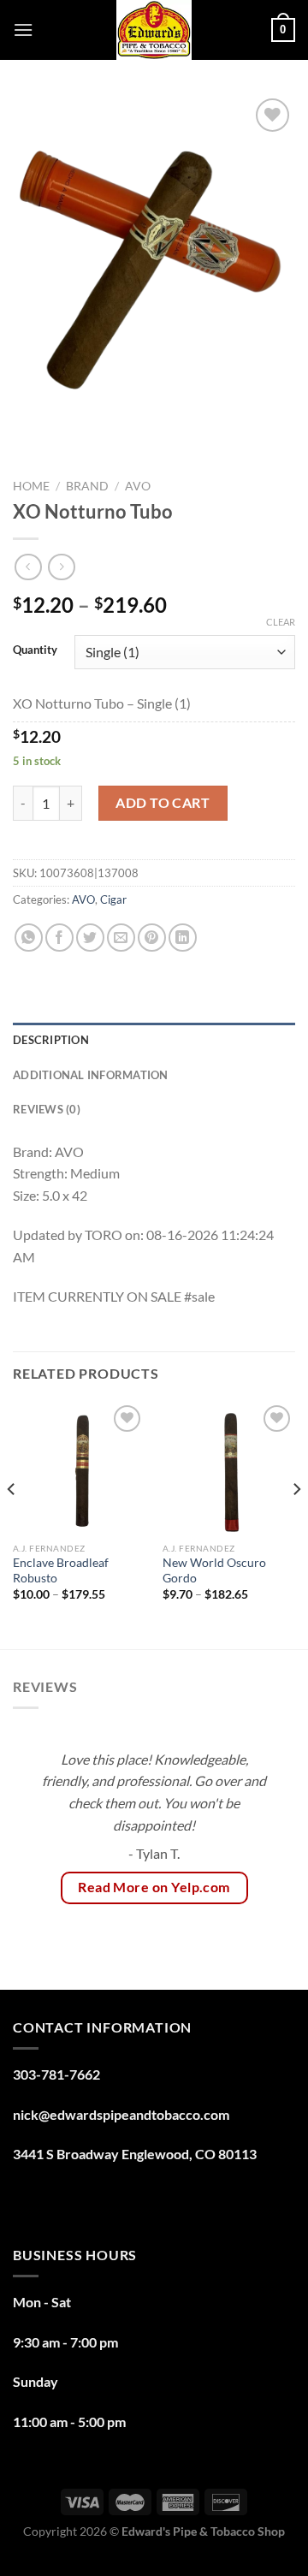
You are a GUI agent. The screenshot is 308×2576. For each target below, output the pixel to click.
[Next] (296, 1523)
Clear (281, 622)
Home (31, 486)
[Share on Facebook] (59, 938)
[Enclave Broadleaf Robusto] (79, 1467)
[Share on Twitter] (90, 938)
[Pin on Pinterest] (152, 938)
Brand (87, 486)
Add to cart (163, 802)
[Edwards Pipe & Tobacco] (154, 30)
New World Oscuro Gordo (214, 1570)
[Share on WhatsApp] (29, 938)
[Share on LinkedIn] (183, 938)
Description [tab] (51, 1040)
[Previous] (12, 1523)
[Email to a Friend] (121, 938)
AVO (138, 486)
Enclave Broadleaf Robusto (61, 1570)
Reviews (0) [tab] (47, 1109)
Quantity (35, 650)
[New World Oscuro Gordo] (229, 1467)
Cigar (113, 899)
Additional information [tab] (91, 1075)
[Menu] (23, 30)
